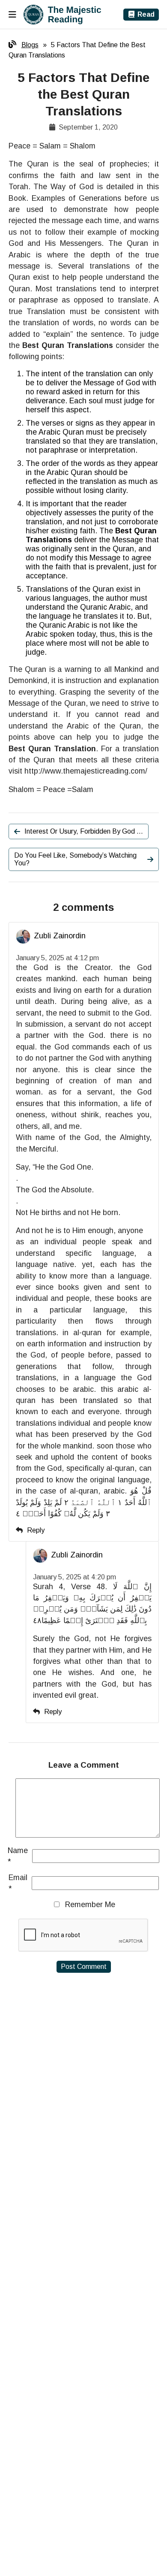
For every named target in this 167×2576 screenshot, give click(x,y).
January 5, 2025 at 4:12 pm (57, 958)
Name (18, 1856)
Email (18, 1883)
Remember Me (90, 1905)
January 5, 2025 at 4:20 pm (75, 1577)
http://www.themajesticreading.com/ (86, 771)
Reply (36, 1530)
